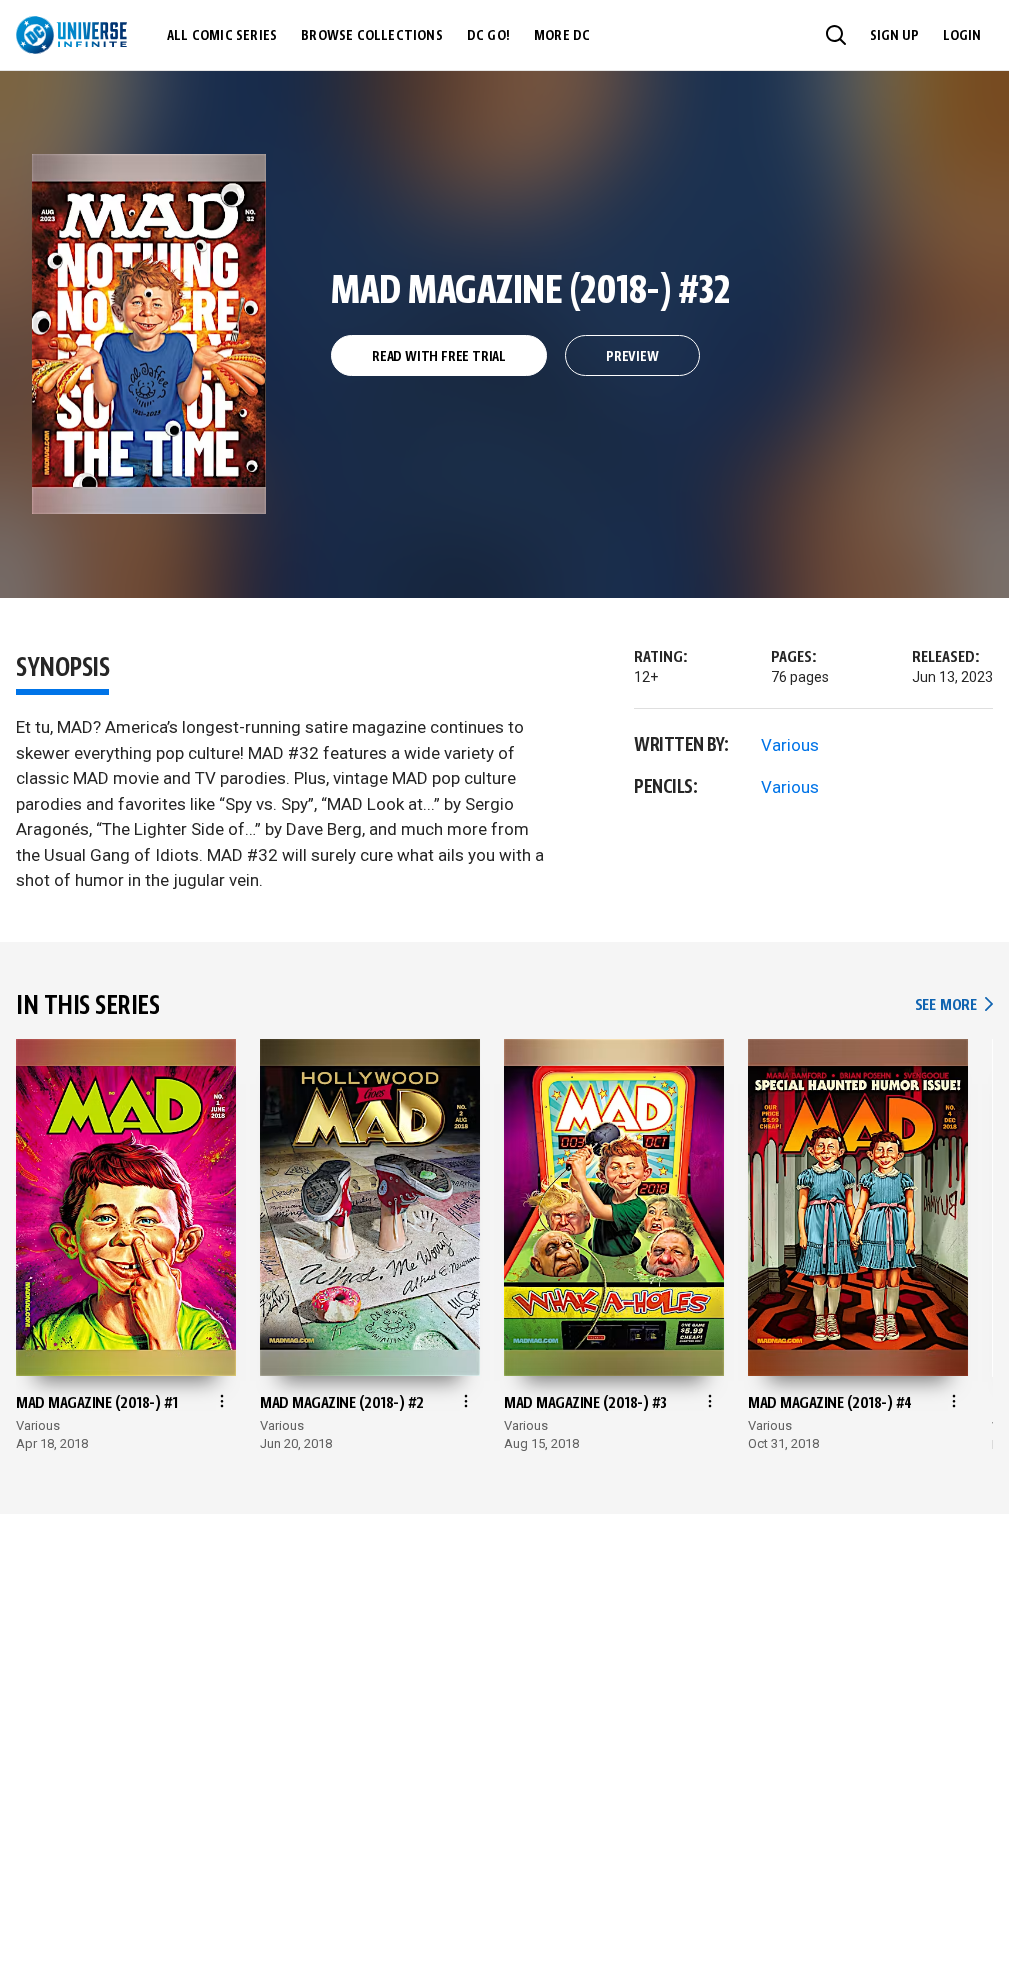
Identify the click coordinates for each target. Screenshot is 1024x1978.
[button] (836, 35)
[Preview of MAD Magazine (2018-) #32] (149, 334)
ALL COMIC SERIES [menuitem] (222, 36)
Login (962, 36)
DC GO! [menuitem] (488, 36)
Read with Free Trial (439, 357)
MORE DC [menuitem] (562, 36)
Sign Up (894, 36)
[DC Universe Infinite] (71, 35)
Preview (632, 357)
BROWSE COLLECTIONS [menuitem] (372, 36)
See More (954, 1005)
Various (790, 745)
